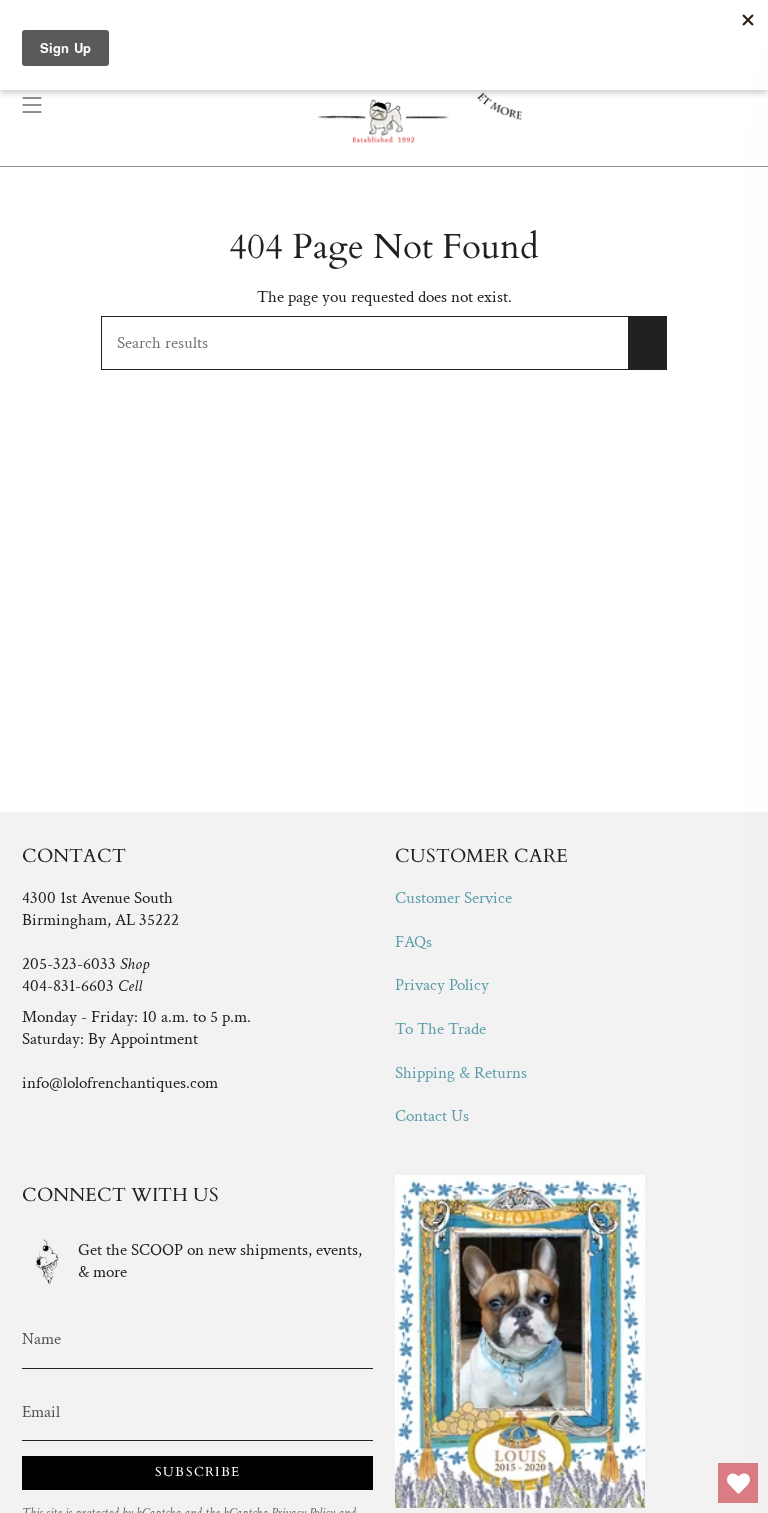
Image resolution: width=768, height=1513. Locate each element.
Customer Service (453, 898)
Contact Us (432, 1116)
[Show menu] (32, 105)
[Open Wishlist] (738, 1483)
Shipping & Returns (461, 1073)
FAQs (413, 942)
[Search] (648, 343)
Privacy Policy (442, 985)
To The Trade (440, 1029)
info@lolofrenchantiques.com (120, 1083)
